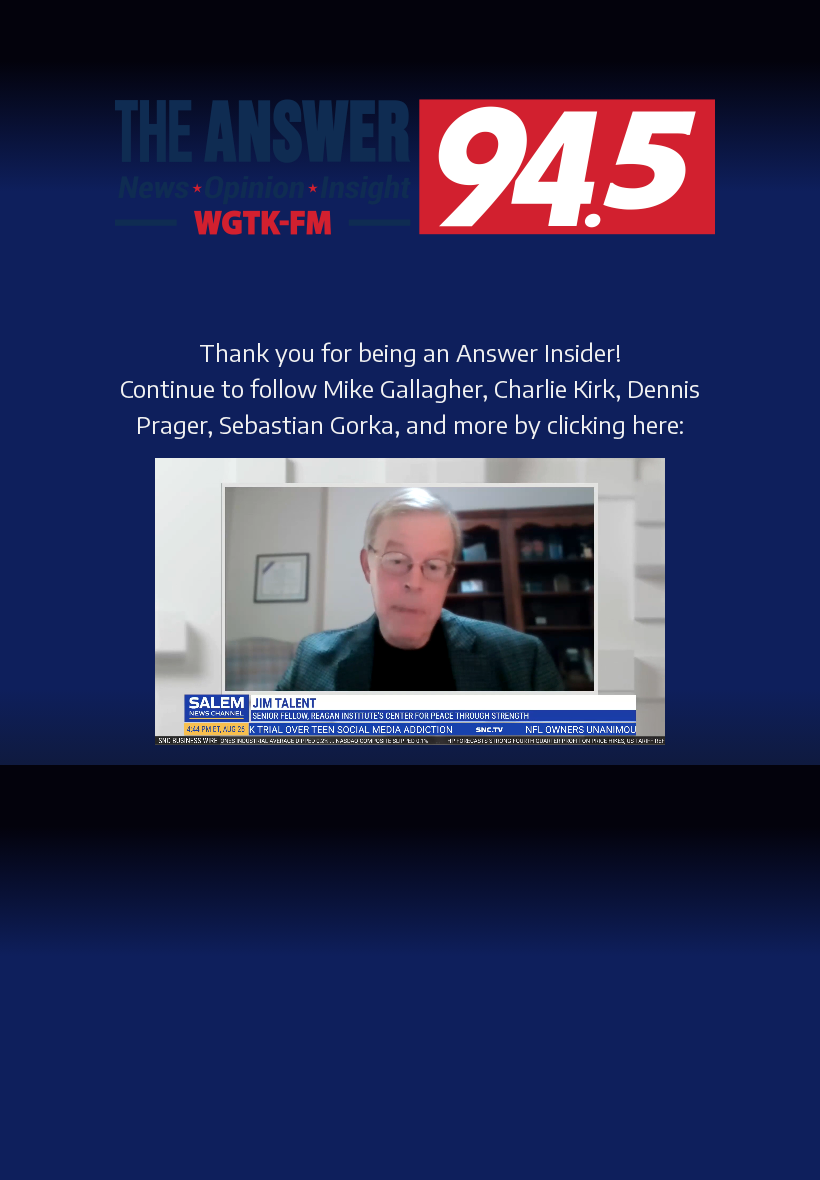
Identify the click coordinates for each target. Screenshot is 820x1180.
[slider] (378, 681)
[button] (187, 713)
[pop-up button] (601, 713)
